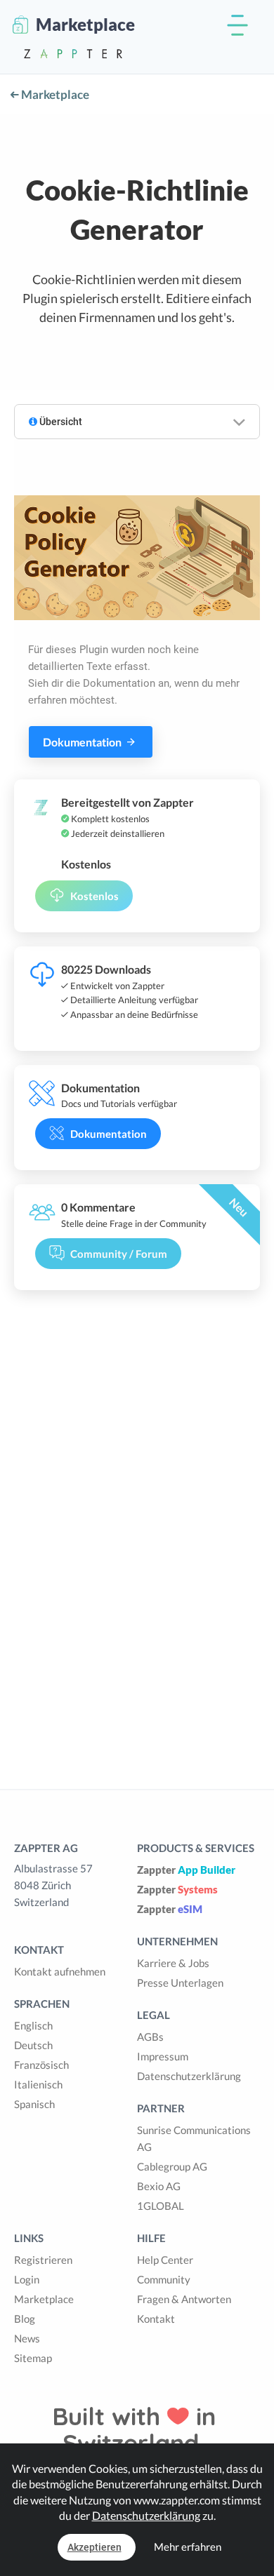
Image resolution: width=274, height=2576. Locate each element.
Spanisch (34, 2104)
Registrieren (43, 2260)
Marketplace (54, 94)
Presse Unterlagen (180, 1983)
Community (164, 2279)
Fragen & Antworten (184, 2299)
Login (27, 2279)
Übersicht (60, 422)
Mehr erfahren (188, 2547)
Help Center (165, 2260)
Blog (25, 2319)
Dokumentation (83, 742)
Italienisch (38, 2084)
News (27, 2338)
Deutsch (33, 2045)
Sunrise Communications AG (194, 2138)
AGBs (150, 2037)
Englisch (33, 2025)
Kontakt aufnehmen (60, 1971)
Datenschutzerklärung (189, 2076)
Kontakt (156, 2319)
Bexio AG (159, 2186)
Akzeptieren (94, 2547)
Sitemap (33, 2358)
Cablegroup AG (172, 2166)
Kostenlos (94, 896)
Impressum (163, 2056)
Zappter (186, 1870)
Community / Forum (119, 1254)
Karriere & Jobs (173, 1963)
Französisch (41, 2065)
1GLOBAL (161, 2206)
